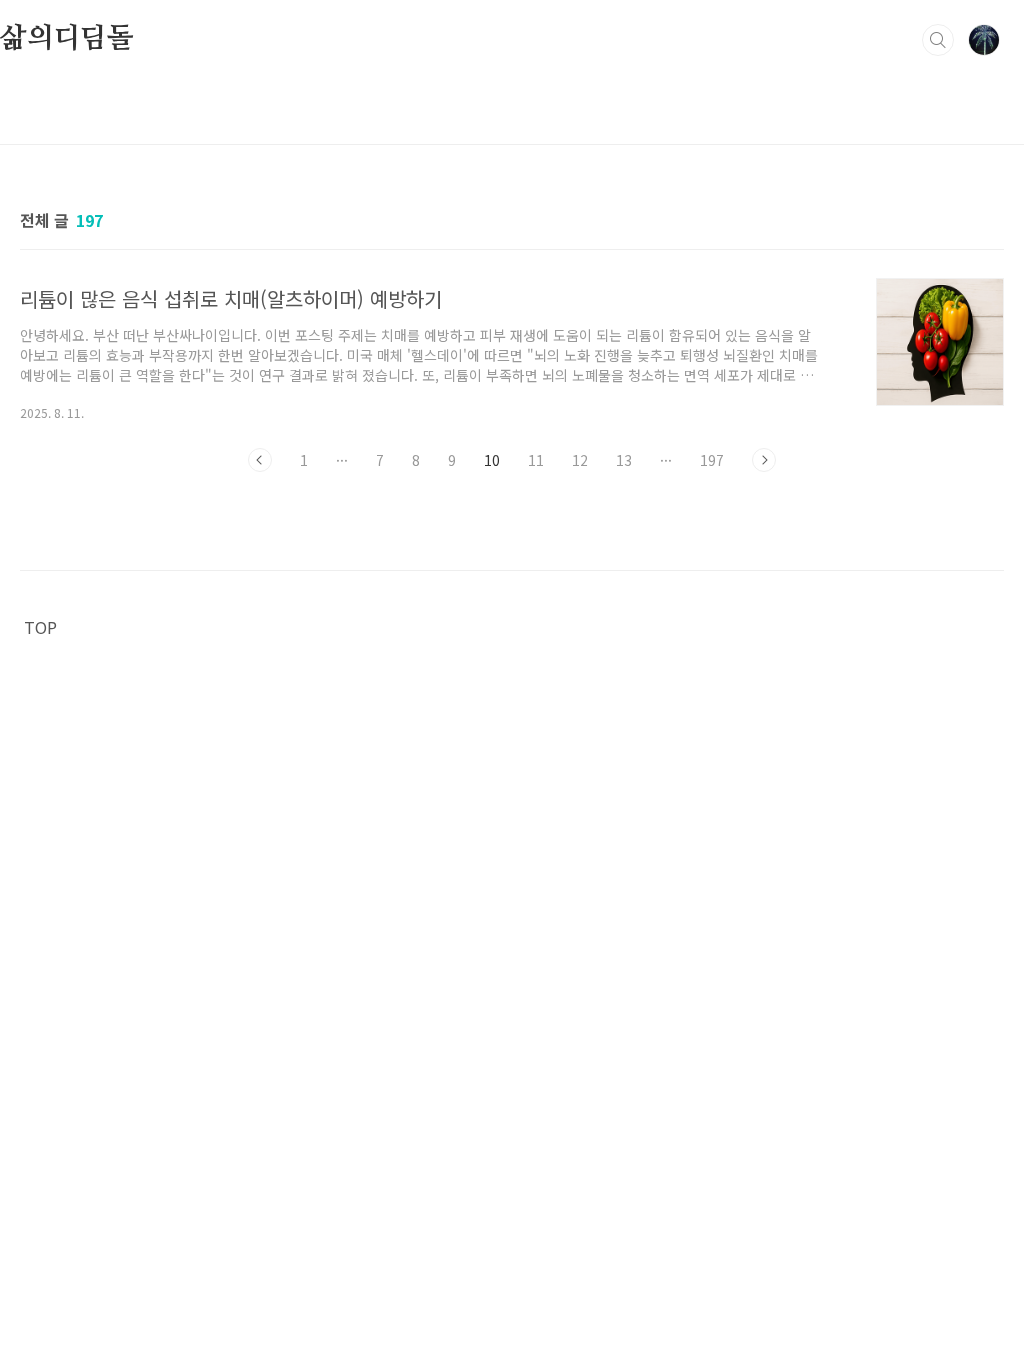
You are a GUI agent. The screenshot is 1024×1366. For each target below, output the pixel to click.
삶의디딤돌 (67, 39)
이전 (260, 460)
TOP (40, 627)
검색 (938, 40)
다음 (764, 460)
